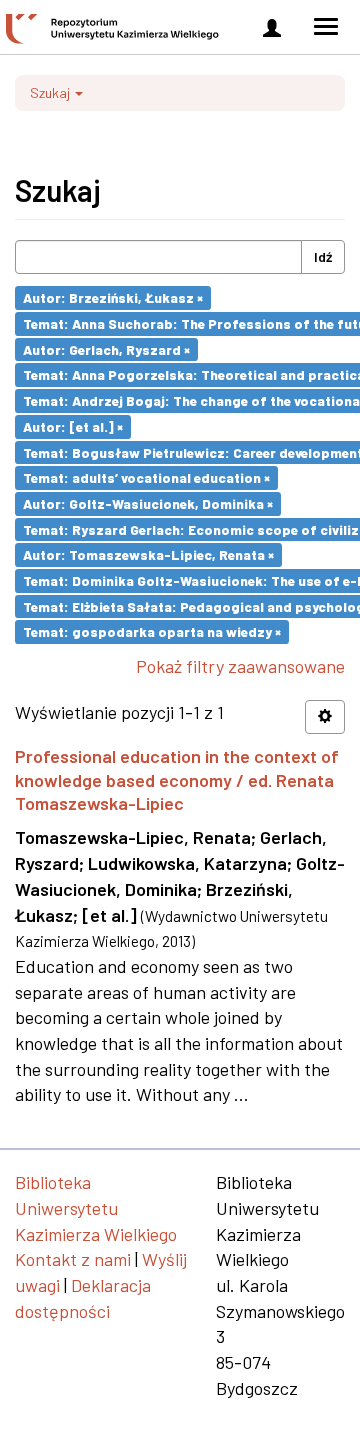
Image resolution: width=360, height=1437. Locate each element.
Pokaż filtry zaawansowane (240, 666)
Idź (323, 256)
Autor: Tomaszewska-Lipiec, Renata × (148, 554)
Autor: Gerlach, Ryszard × (106, 348)
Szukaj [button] (51, 92)
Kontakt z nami (73, 1259)
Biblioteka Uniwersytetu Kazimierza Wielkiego (96, 1207)
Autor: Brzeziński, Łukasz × (113, 297)
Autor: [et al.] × (73, 426)
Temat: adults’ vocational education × (146, 477)
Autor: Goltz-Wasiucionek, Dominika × (148, 503)
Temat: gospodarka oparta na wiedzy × (152, 631)
